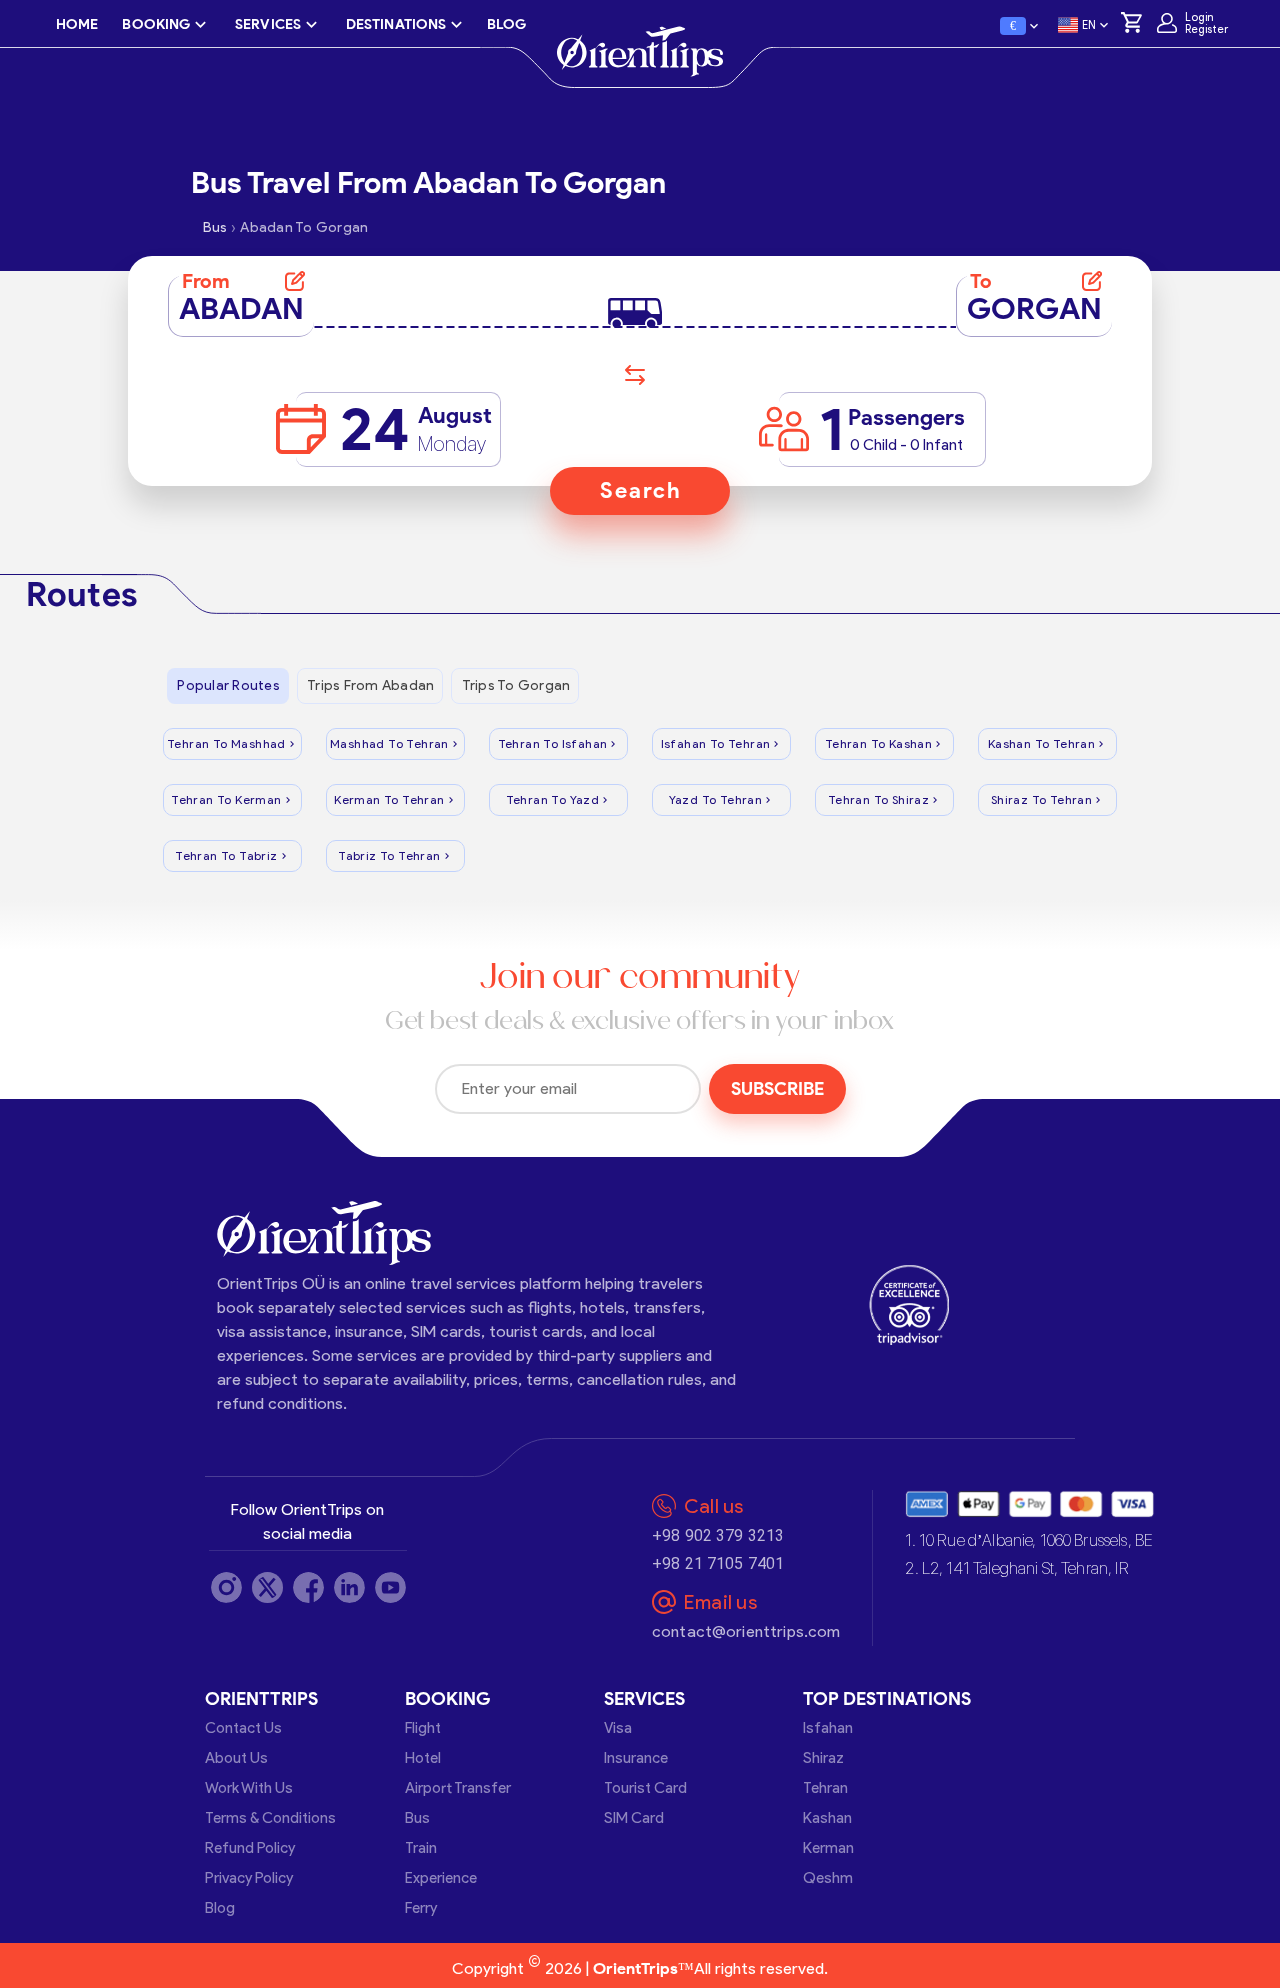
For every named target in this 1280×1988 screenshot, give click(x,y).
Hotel (423, 1758)
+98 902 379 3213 (718, 1535)
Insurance (636, 1758)
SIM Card (634, 1818)
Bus (417, 1818)
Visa (618, 1728)
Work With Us (249, 1788)
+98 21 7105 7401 (718, 1563)
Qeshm (828, 1878)
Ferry (421, 1908)
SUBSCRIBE (777, 1089)
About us (236, 1758)
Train (421, 1848)
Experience (441, 1878)
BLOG (506, 24)
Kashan (827, 1818)
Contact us (243, 1728)
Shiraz (823, 1758)
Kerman (828, 1848)
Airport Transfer (458, 1788)
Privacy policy (249, 1878)
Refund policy (250, 1848)
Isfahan (828, 1728)
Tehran (825, 1788)
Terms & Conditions (270, 1818)
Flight (423, 1728)
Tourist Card (645, 1788)
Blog (220, 1908)
